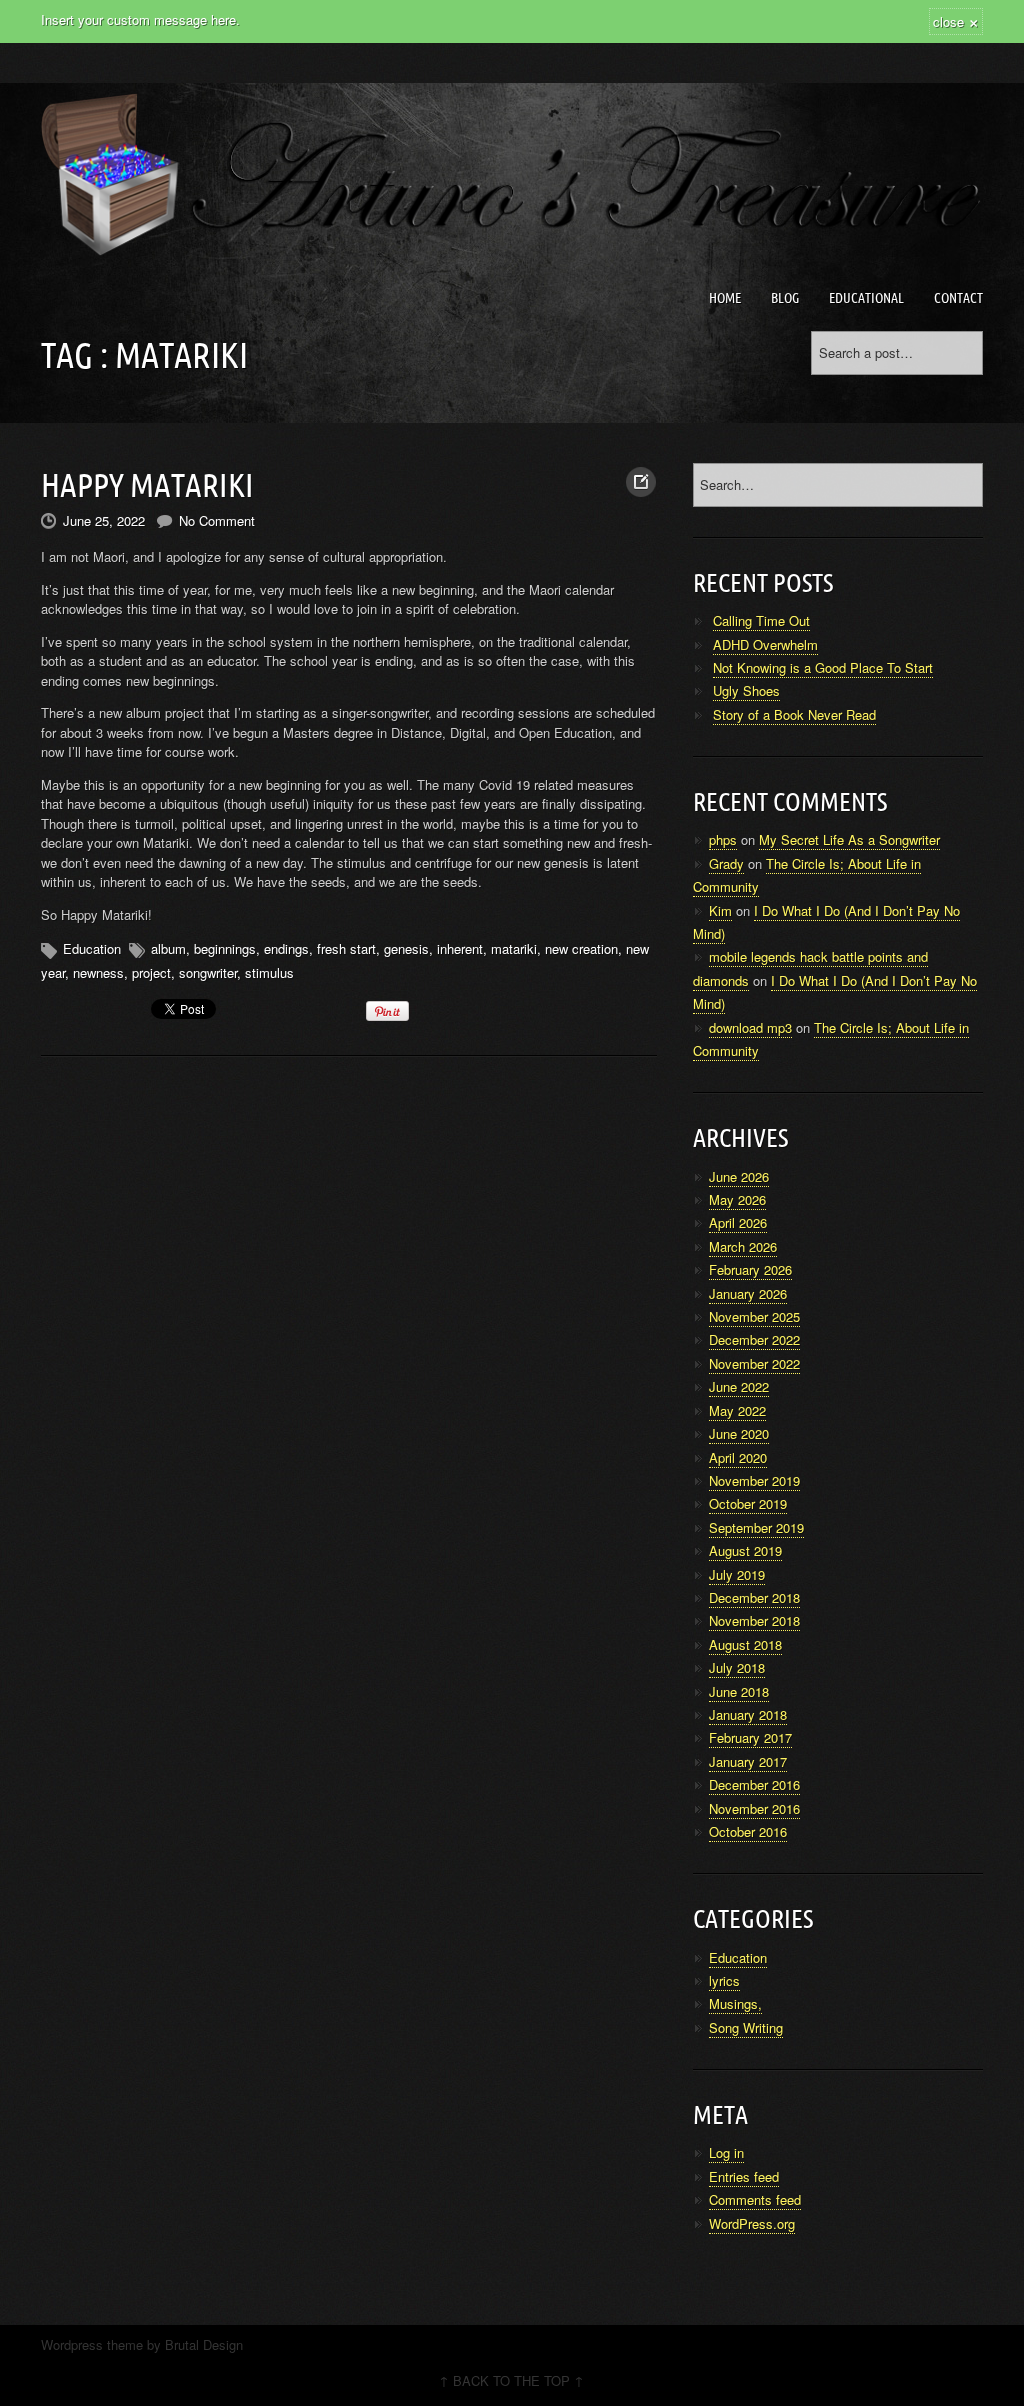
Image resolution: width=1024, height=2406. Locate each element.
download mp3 (750, 1027)
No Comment (217, 520)
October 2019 (748, 1503)
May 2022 (737, 1410)
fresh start (346, 948)
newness (98, 972)
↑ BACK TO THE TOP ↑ (511, 2380)
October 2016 (748, 1831)
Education (92, 948)
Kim (720, 910)
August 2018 (745, 1644)
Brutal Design (204, 2344)
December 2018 (754, 1597)
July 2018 (737, 1667)
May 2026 (737, 1199)
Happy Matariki (147, 485)
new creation (581, 948)
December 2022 (754, 1339)
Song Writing (746, 2027)
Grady (726, 863)
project (151, 972)
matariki (514, 948)
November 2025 (754, 1316)
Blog (785, 298)
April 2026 (738, 1222)
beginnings (225, 948)
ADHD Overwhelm (765, 644)
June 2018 (739, 1691)
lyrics (724, 1980)
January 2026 (748, 1293)
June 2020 (739, 1433)
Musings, (735, 2003)
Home (725, 298)
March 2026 (743, 1246)
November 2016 (754, 1808)
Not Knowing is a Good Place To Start (823, 667)
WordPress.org (752, 2223)
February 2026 (750, 1269)
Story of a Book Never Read (794, 714)
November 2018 (754, 1620)
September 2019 (756, 1527)
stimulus (269, 972)
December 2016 (754, 1784)
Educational (866, 298)
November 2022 (754, 1363)
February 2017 (750, 1737)
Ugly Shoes (746, 690)
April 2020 (738, 1457)
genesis (406, 948)
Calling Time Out (761, 620)
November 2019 (754, 1480)
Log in (726, 2152)
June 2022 (739, 1386)
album (168, 948)
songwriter (208, 972)
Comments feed (755, 2199)
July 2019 (737, 1574)
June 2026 (739, 1176)
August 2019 (745, 1550)
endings (286, 948)
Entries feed (744, 2176)
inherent (460, 948)
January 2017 (748, 1761)
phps (723, 839)
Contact (958, 298)
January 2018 (748, 1714)
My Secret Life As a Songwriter (849, 839)
